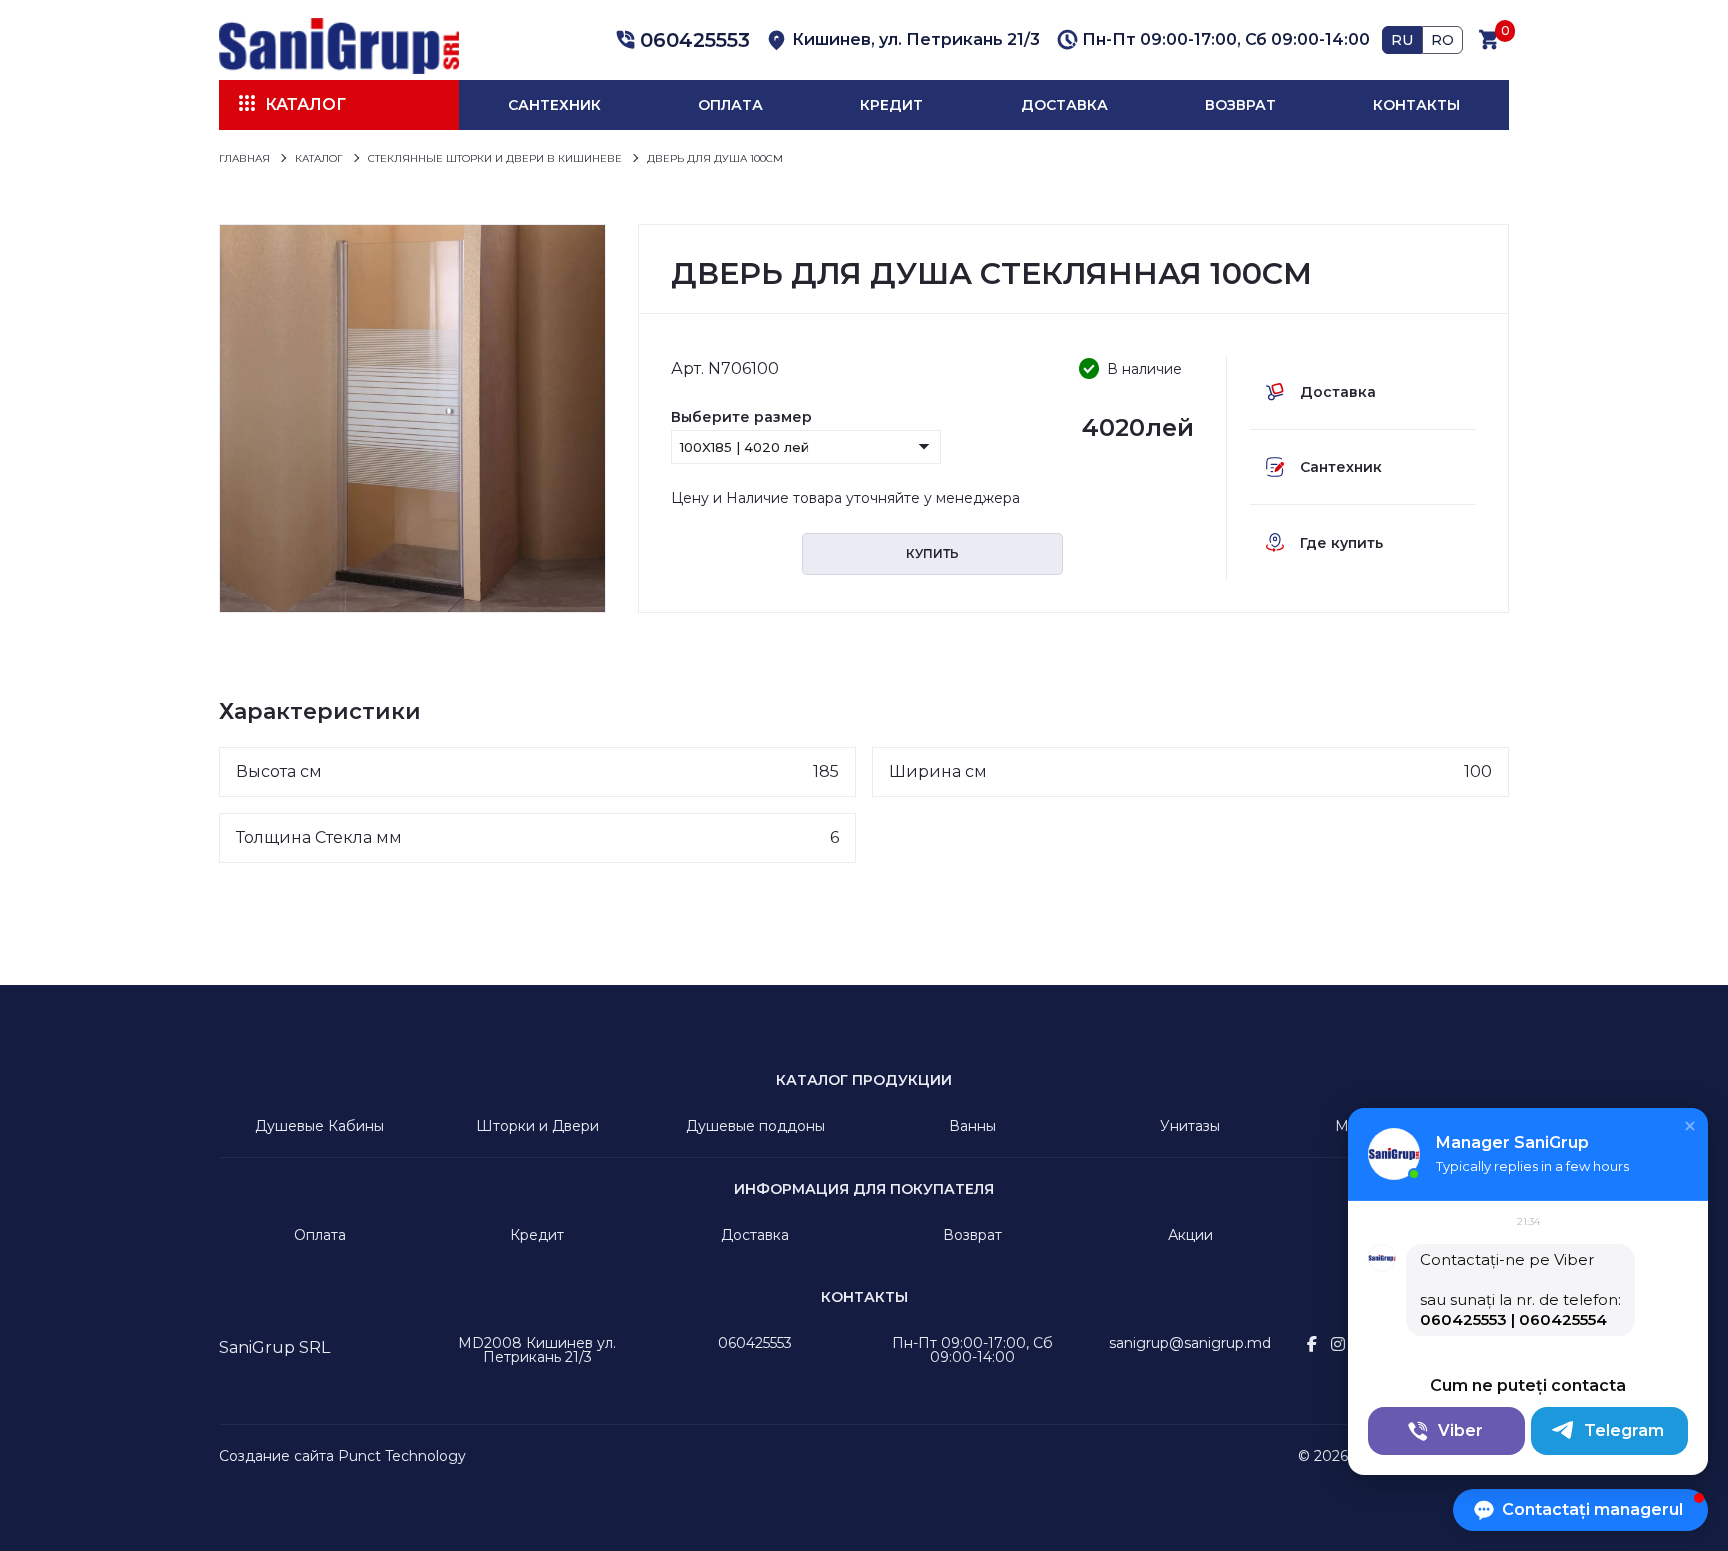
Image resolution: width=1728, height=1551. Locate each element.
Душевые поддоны (755, 1126)
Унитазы (1190, 1126)
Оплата (730, 105)
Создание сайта (276, 1456)
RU (1402, 40)
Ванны (972, 1126)
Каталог (305, 104)
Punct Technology (402, 1456)
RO (1442, 40)
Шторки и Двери (537, 1126)
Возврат (1240, 105)
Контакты (1416, 105)
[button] (680, 40)
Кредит (891, 105)
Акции (1190, 1235)
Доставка (1064, 105)
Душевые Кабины (319, 1126)
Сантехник (554, 105)
